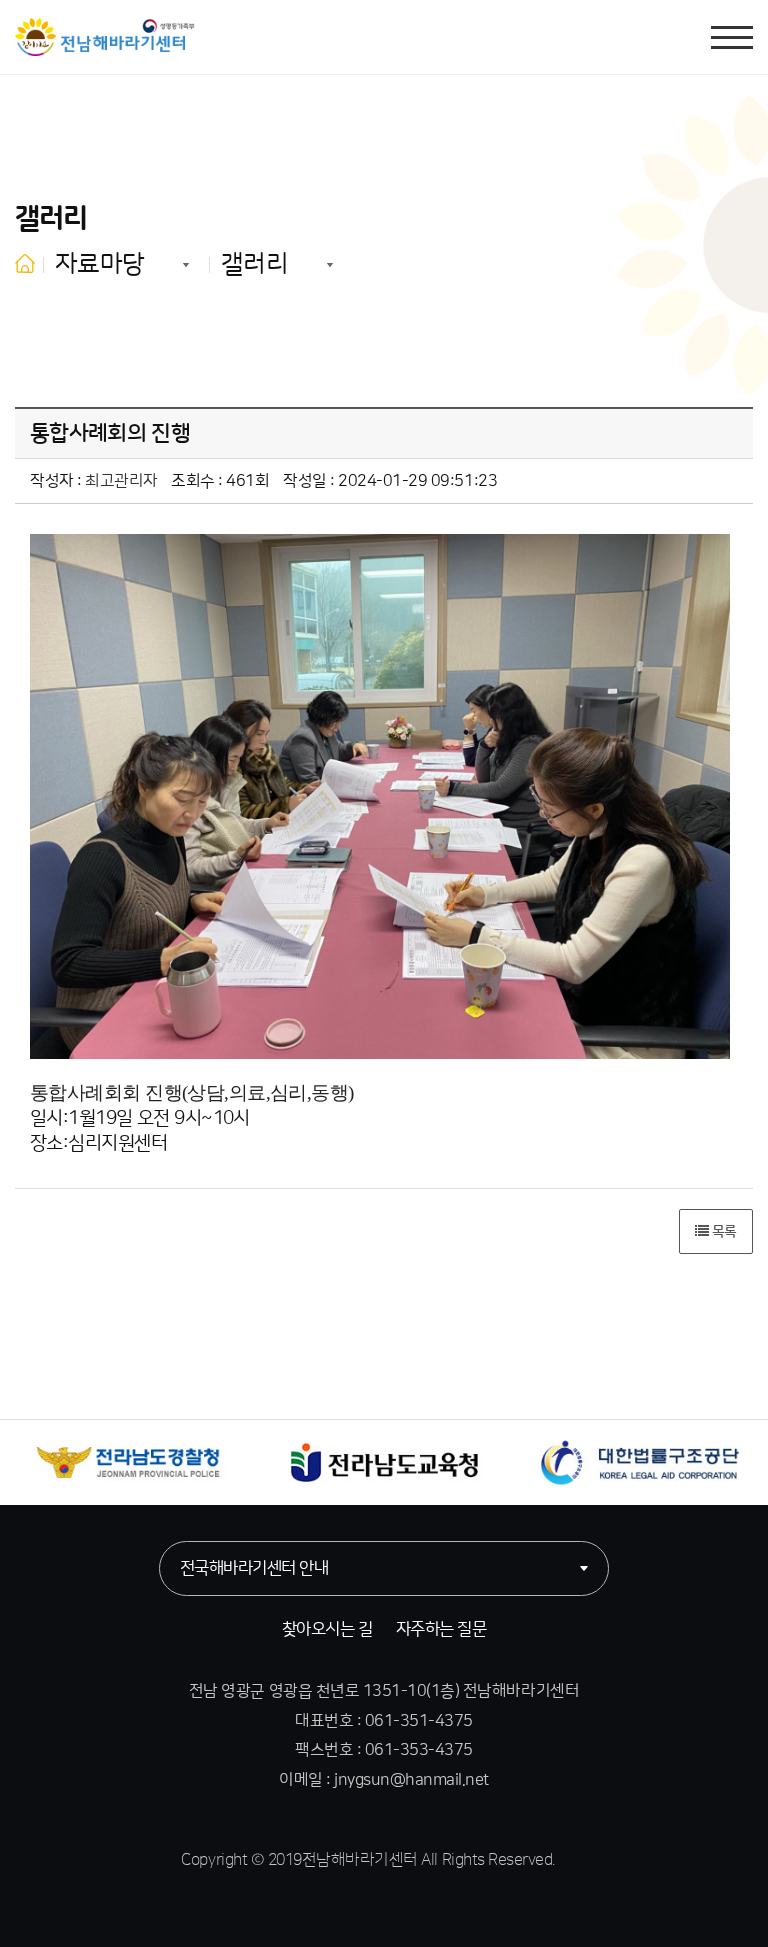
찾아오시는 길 (327, 1629)
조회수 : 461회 (220, 481)
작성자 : (94, 481)
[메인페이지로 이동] (105, 37)
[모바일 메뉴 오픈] (732, 37)
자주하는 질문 (441, 1629)
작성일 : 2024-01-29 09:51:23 (390, 481)
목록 (722, 1232)
